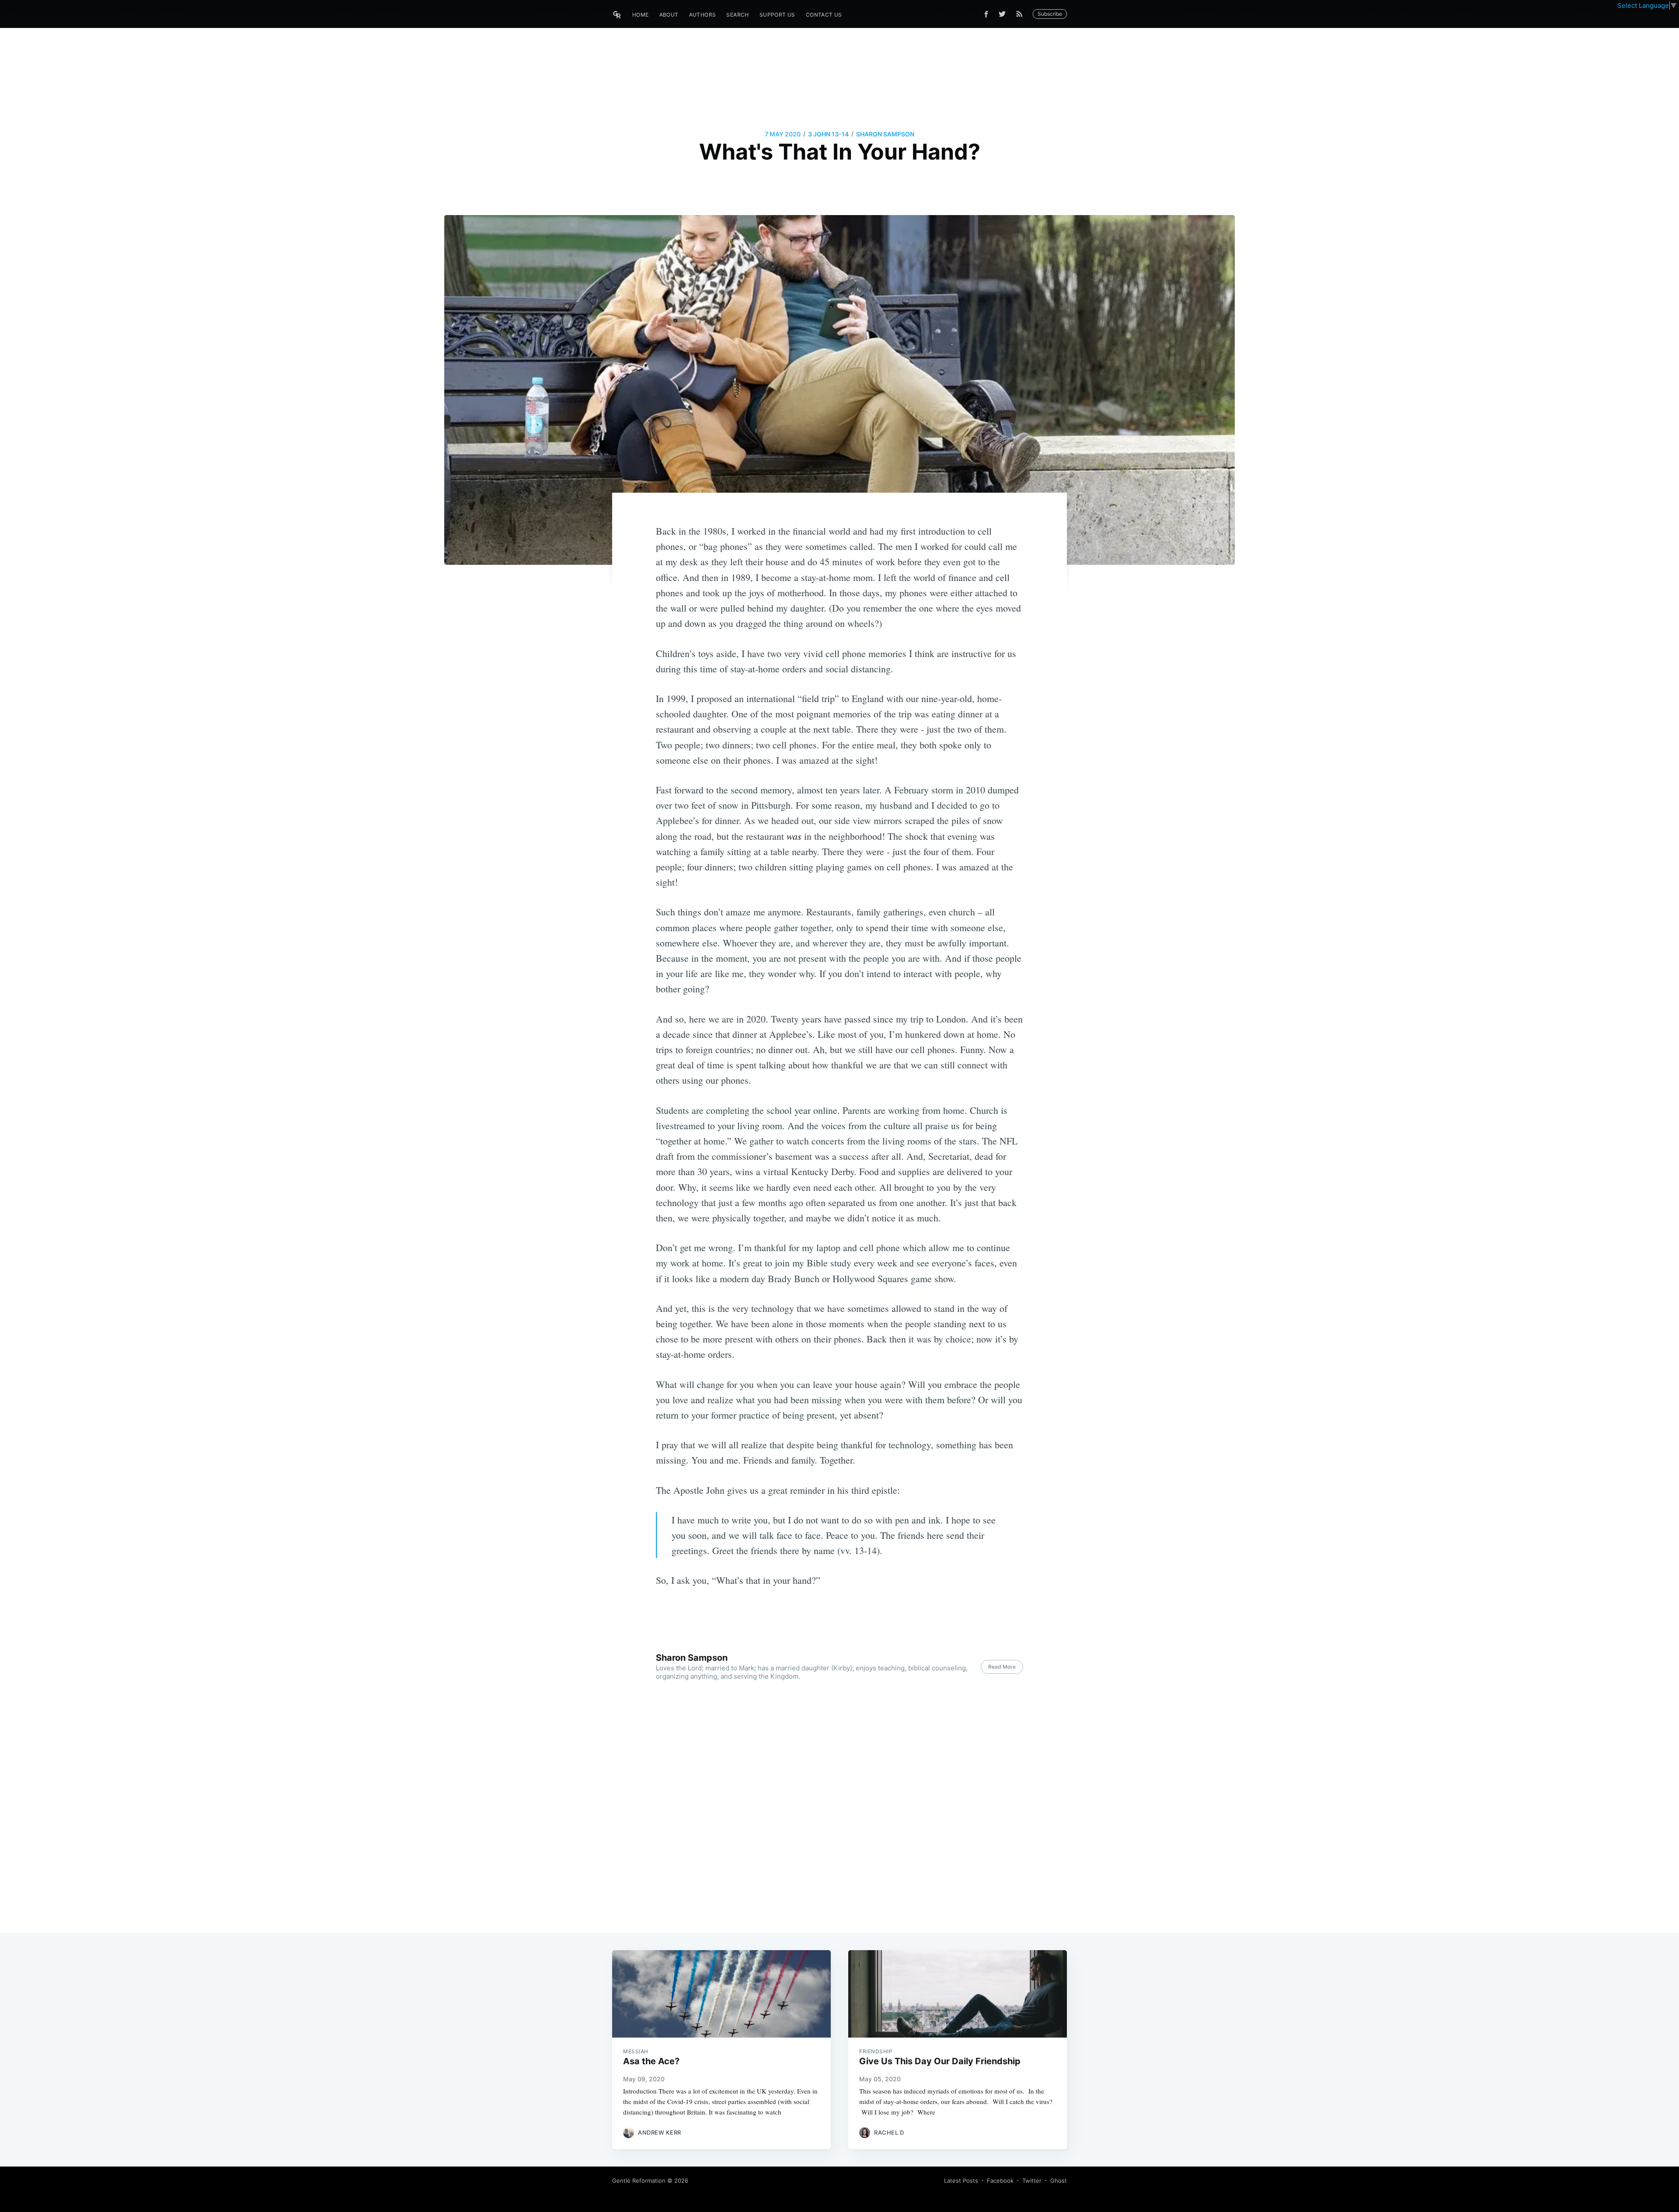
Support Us (777, 15)
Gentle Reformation (639, 2181)
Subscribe (1050, 14)
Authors (703, 15)
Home (641, 15)
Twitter (1032, 2181)
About (669, 15)
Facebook (1000, 2181)
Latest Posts (961, 2181)
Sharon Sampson (885, 134)
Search (737, 15)
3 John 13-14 (828, 134)
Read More (1002, 1667)
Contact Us (824, 15)
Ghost (1059, 2181)
